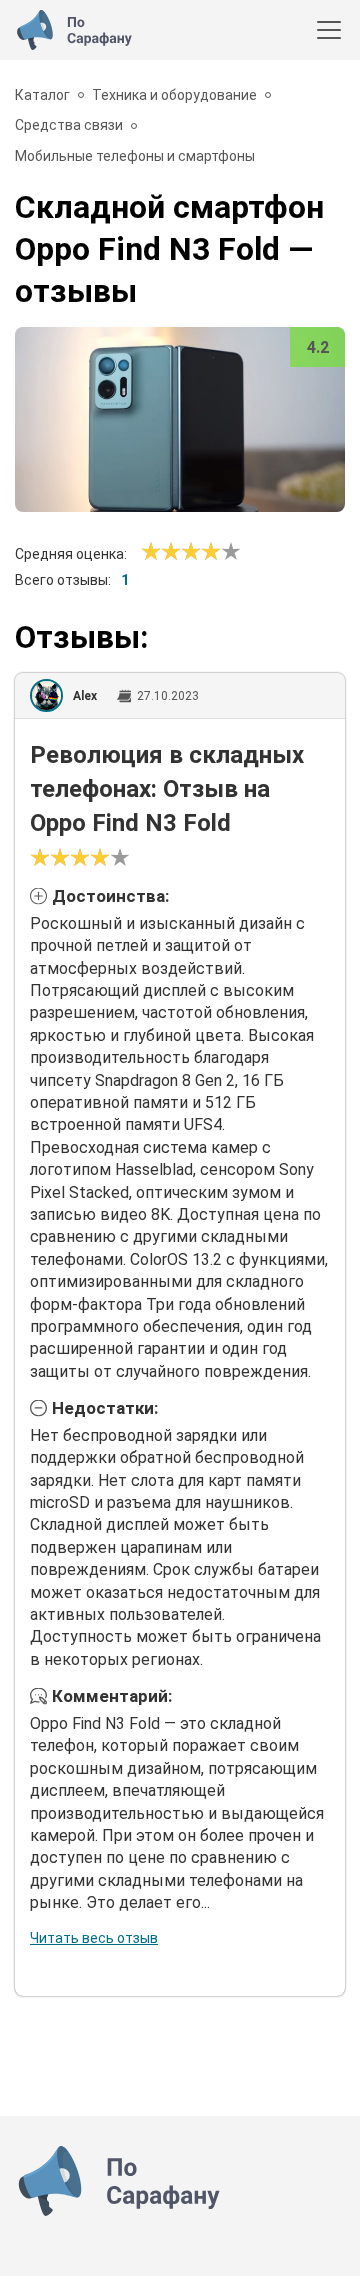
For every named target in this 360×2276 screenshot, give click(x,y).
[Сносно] (161, 552)
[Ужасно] (151, 552)
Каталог (42, 95)
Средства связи (69, 125)
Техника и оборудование (174, 95)
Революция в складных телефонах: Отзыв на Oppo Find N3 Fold (167, 788)
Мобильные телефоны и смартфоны (135, 156)
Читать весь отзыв (94, 1938)
